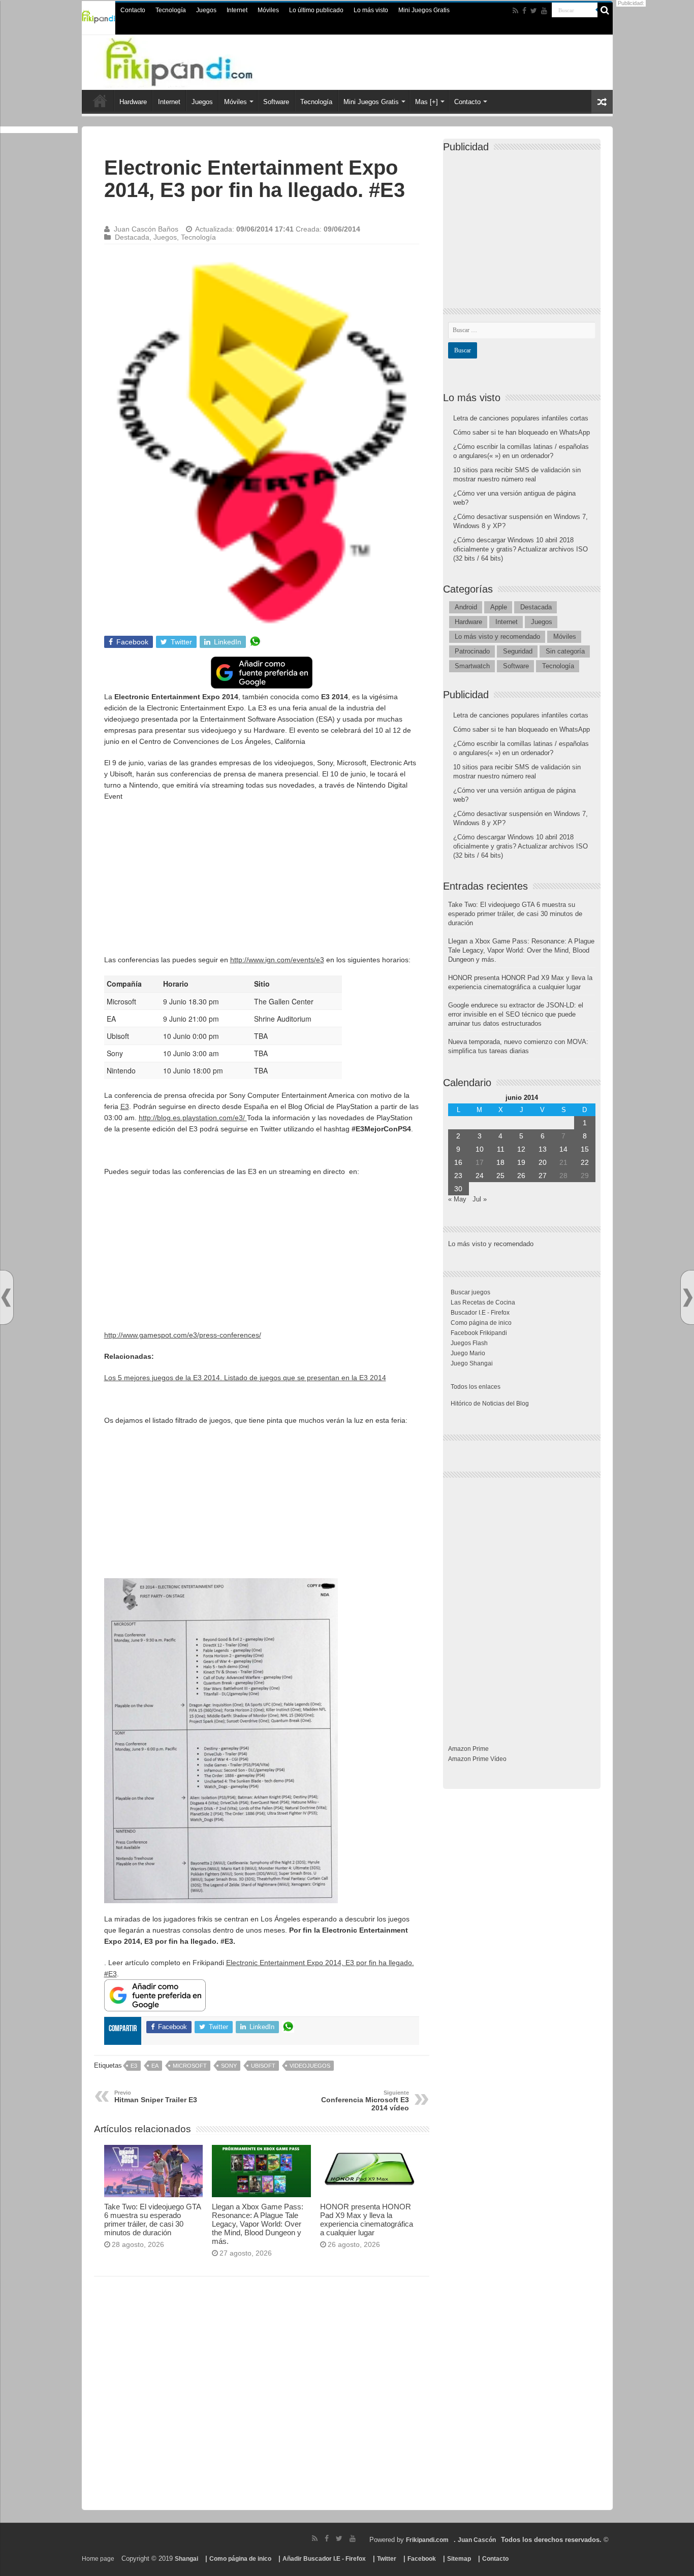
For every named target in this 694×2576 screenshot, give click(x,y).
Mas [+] (427, 102)
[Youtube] (544, 11)
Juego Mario (468, 1353)
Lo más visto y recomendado (497, 637)
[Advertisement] (262, 883)
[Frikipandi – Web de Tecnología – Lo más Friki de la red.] (200, 60)
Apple (499, 607)
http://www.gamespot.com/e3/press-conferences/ (183, 1335)
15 (585, 1149)
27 (543, 1176)
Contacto (133, 10)
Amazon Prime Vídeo (477, 1759)
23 (458, 1176)
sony (229, 2066)
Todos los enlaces (476, 1387)
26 (521, 1176)
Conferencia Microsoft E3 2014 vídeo (365, 2101)
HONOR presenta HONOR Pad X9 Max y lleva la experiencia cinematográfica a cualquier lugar (367, 2220)
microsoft (190, 2066)
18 (500, 1162)
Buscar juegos (470, 1292)
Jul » (480, 1199)
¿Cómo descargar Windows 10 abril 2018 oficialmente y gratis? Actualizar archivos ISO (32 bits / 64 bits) (520, 549)
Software (276, 102)
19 (521, 1162)
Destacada (132, 237)
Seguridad (518, 651)
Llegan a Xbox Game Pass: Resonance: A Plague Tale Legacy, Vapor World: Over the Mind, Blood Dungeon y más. (258, 2224)
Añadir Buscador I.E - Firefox (324, 2559)
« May (457, 1199)
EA (155, 2066)
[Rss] (515, 11)
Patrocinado (472, 651)
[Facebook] (524, 11)
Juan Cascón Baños (146, 229)
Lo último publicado (316, 10)
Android (466, 607)
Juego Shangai (472, 1363)
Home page (98, 2559)
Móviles (268, 10)
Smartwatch (472, 666)
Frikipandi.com (427, 2540)
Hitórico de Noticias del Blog (490, 1404)
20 (543, 1162)
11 (501, 1149)
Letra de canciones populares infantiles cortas (521, 418)
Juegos (206, 10)
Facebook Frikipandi (479, 1333)
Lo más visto (371, 10)
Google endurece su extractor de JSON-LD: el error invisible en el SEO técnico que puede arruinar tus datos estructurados (516, 1014)
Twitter (387, 2559)
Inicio (100, 101)
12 (521, 1149)
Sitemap (459, 2559)
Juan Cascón (477, 2540)
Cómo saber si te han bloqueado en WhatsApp (522, 432)
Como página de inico (481, 1323)
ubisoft (263, 2066)
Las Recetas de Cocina (483, 1302)
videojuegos (310, 2066)
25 (500, 1176)
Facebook (422, 2559)
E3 (125, 1106)
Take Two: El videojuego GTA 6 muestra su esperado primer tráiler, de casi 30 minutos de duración (152, 2220)
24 (480, 1176)
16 (458, 1162)
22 (585, 1162)
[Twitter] (534, 11)
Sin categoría (565, 651)
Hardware (133, 102)
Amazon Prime (468, 1749)
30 (458, 1189)
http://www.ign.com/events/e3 (277, 960)
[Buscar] (605, 10)
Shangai (186, 2559)
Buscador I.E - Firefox (480, 1313)
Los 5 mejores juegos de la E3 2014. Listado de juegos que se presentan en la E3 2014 (245, 1378)
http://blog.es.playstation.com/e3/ (193, 1118)
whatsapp (255, 642)
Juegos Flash (469, 1343)
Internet (237, 10)
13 (543, 1149)
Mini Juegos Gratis (424, 10)
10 (480, 1149)
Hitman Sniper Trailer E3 (156, 2097)
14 (563, 1149)
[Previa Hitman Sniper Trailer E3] (6, 1298)
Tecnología (171, 10)
